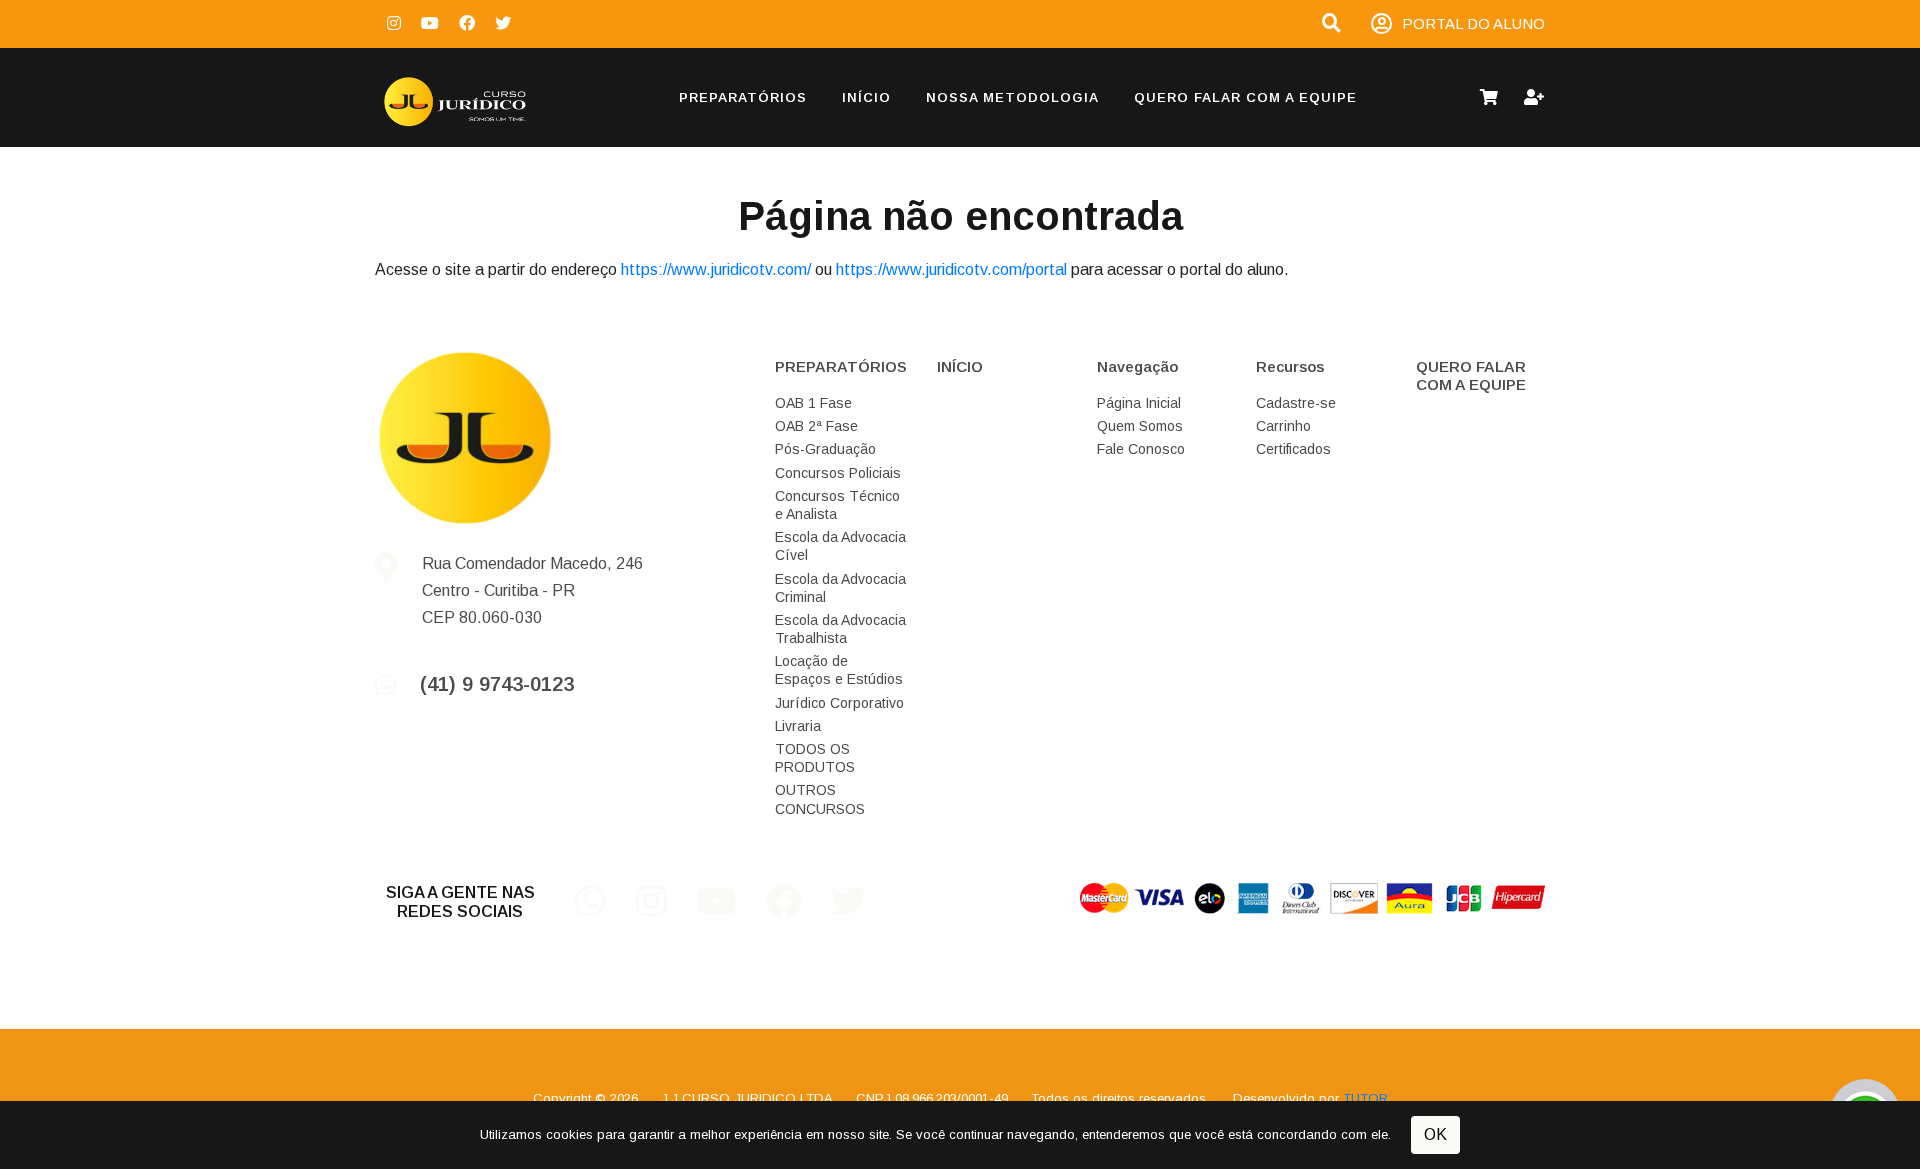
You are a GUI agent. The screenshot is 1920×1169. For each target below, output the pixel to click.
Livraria (798, 726)
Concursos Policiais (838, 473)
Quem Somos (1140, 426)
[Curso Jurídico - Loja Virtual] (480, 97)
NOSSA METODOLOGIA (1012, 97)
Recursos (1290, 366)
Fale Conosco (1141, 449)
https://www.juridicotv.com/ (716, 269)
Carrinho (1283, 426)
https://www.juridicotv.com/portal (951, 269)
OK (1435, 1134)
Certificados (1293, 449)
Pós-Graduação (825, 449)
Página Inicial (1139, 403)
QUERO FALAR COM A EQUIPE (1245, 97)
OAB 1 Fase (813, 403)
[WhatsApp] (605, 908)
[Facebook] (467, 23)
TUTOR (1365, 1098)
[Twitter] (503, 23)
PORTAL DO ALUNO (1473, 23)
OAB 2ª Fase (816, 426)
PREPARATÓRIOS (743, 97)
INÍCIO (866, 97)
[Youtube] (430, 23)
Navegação (1137, 366)
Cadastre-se (1296, 403)
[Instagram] (394, 23)
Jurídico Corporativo (839, 703)
